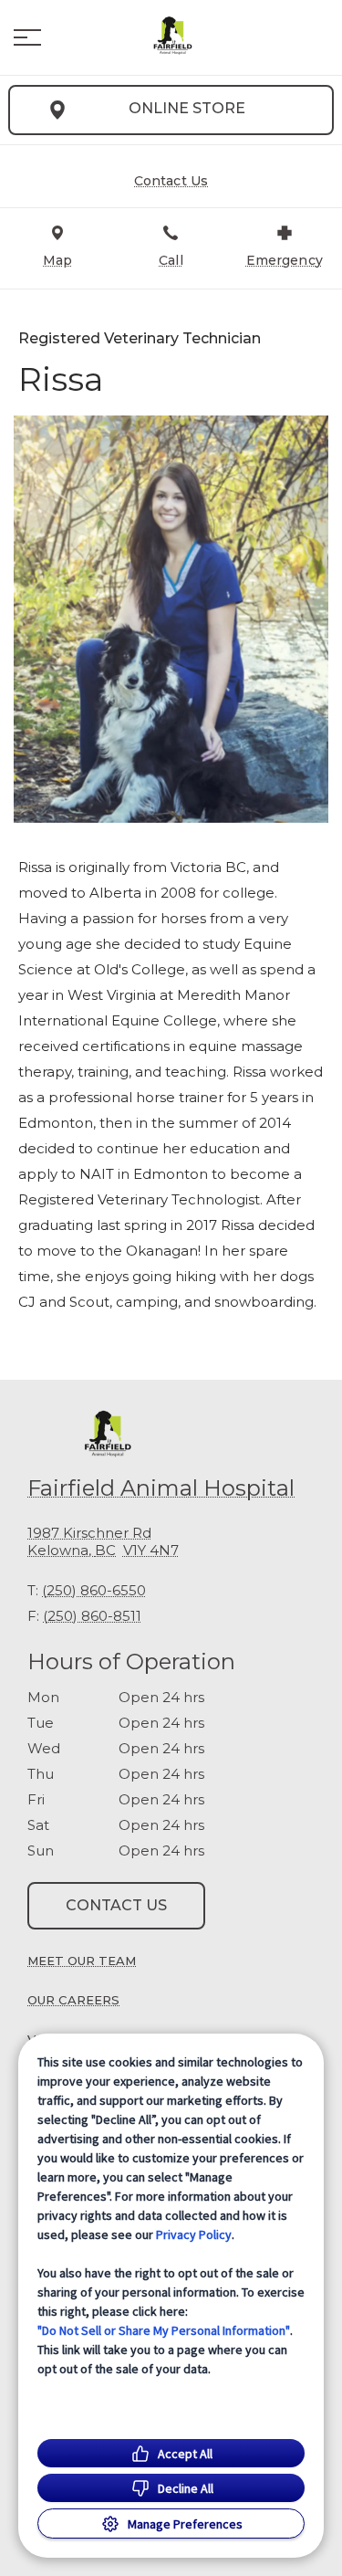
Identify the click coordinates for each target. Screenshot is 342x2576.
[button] (27, 37)
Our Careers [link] (73, 2000)
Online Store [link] (187, 108)
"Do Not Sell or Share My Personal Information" (164, 2330)
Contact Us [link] (116, 1905)
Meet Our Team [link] (82, 1961)
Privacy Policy (194, 2234)
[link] (171, 37)
